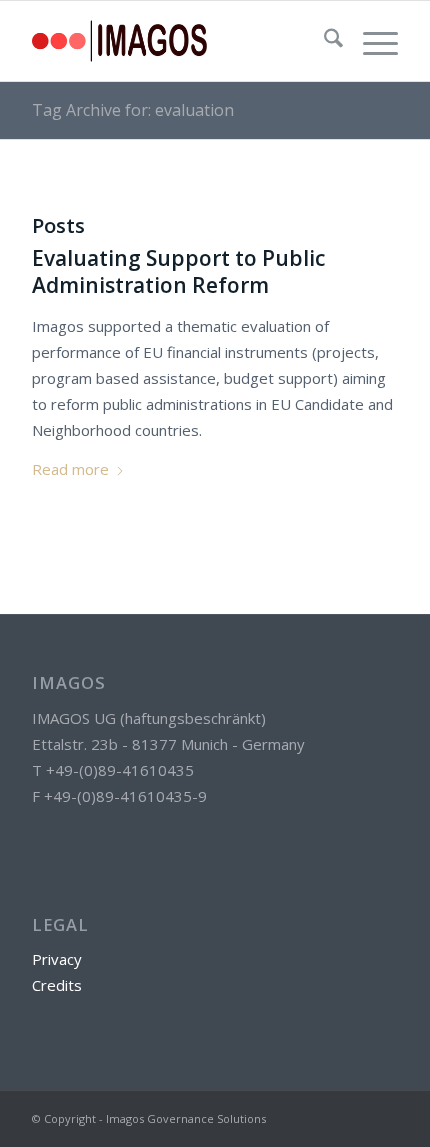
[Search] (323, 41)
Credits (57, 985)
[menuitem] (323, 41)
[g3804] (178, 41)
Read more (70, 469)
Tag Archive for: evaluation (133, 110)
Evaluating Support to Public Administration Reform (178, 271)
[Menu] (370, 41)
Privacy (57, 959)
